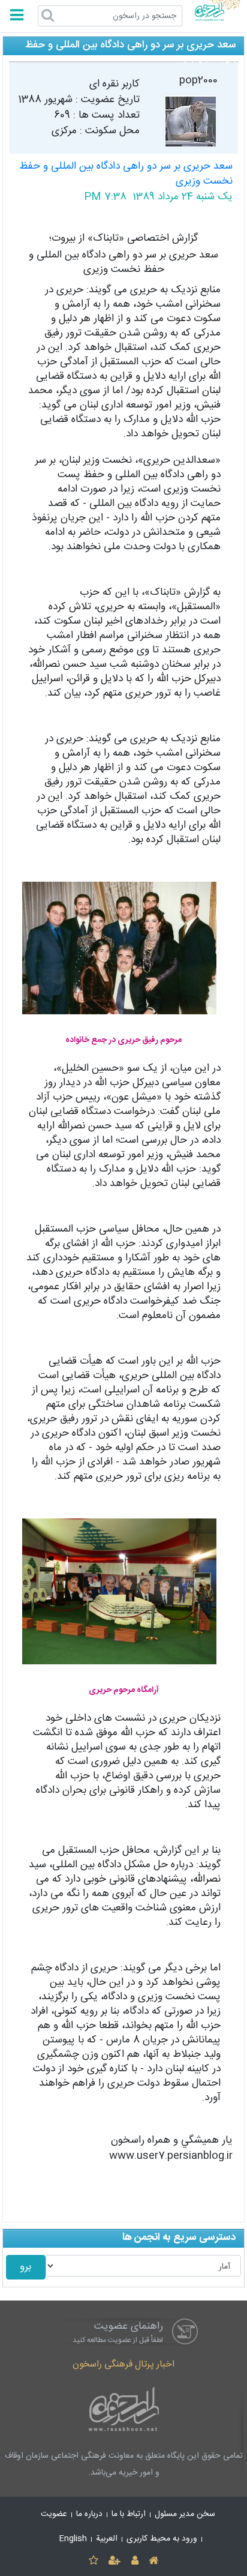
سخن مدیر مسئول (185, 2514)
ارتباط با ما (129, 2514)
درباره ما (89, 2514)
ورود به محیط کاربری (162, 2539)
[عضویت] (115, 2561)
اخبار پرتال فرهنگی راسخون (123, 2364)
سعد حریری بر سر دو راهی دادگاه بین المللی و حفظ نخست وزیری (126, 174)
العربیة (107, 2539)
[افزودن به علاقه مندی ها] (93, 2561)
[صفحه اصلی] (153, 2561)
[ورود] (135, 2561)
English (73, 2539)
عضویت (54, 2514)
